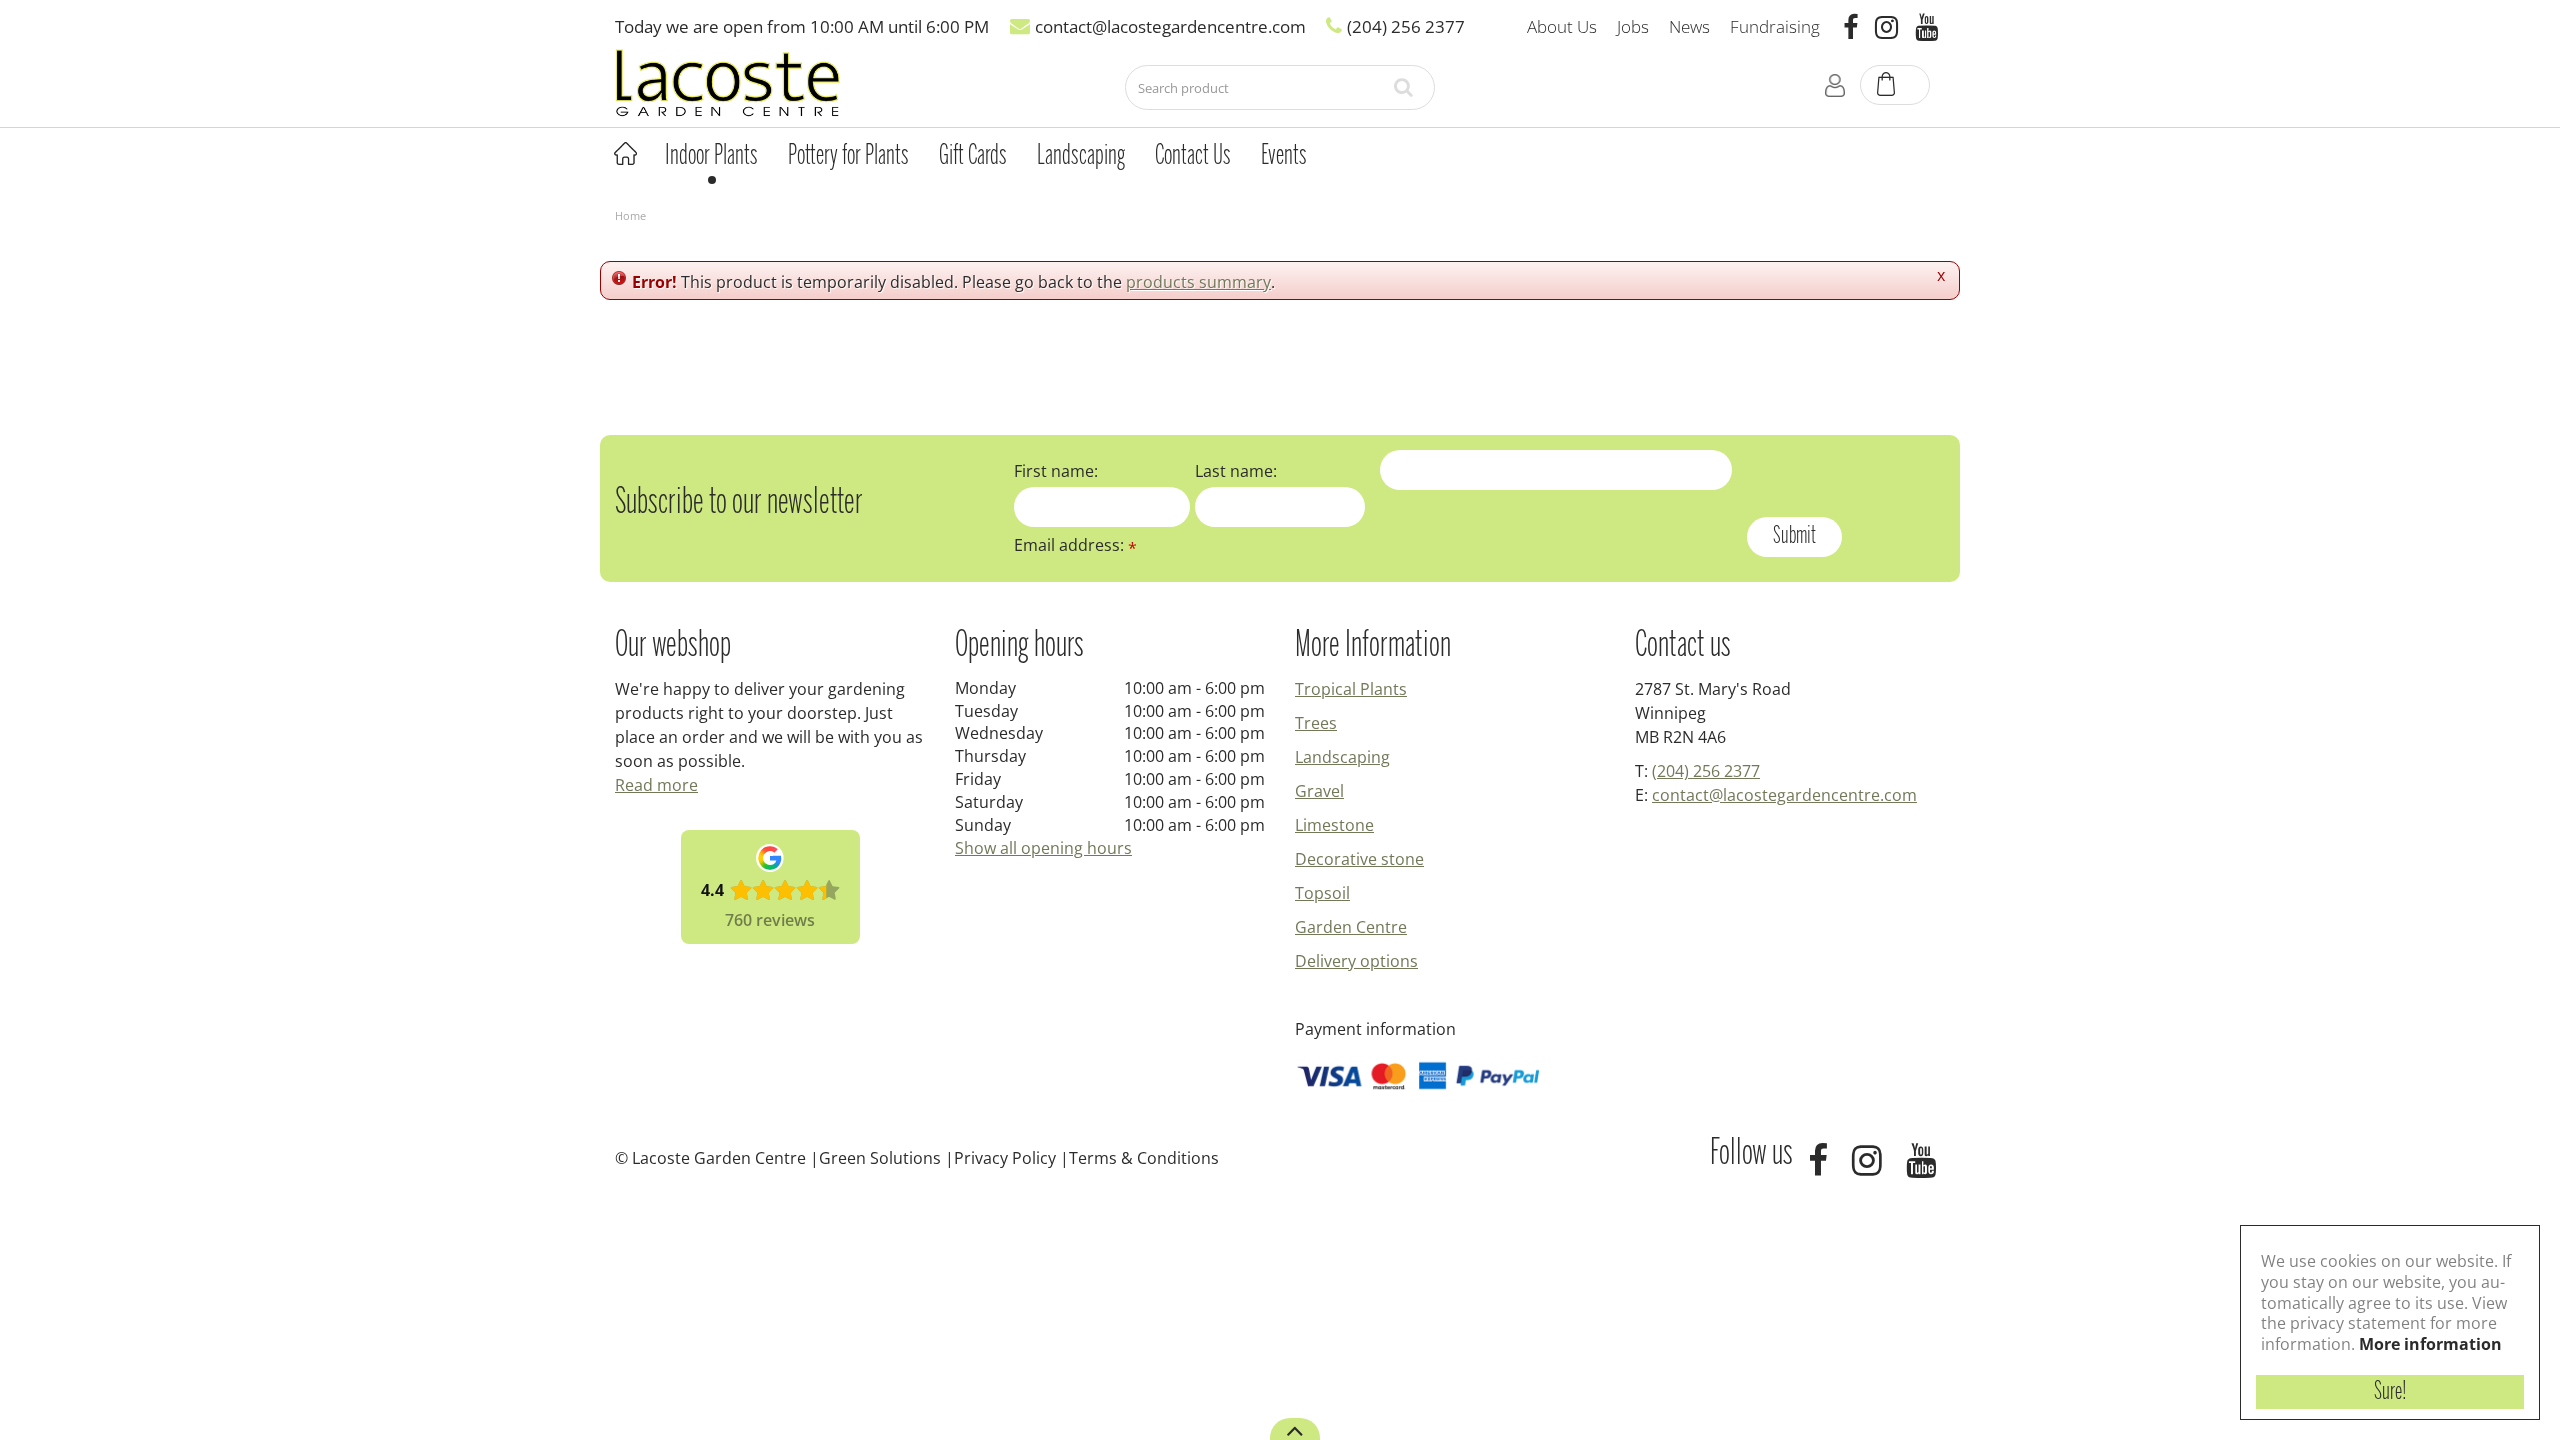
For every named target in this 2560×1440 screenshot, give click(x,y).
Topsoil (1322, 893)
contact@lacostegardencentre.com (1784, 795)
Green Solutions (880, 1158)
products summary (1198, 282)
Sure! (2390, 1392)
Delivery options (1356, 961)
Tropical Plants (1351, 689)
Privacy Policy (1005, 1158)
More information (2430, 1344)
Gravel (1319, 791)
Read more (656, 785)
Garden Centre (1351, 927)
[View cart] (1896, 86)
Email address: (1075, 545)
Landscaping (1342, 757)
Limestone (1334, 825)
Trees (1316, 723)
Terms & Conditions (1144, 1158)
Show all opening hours (1043, 848)
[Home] (625, 154)
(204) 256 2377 (1706, 771)
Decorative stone (1359, 859)
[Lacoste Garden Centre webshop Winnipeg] (727, 81)
